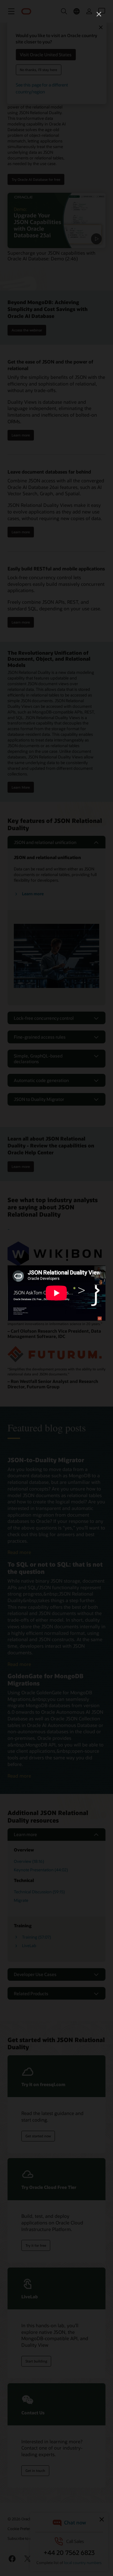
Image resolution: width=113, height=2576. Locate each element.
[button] (99, 14)
